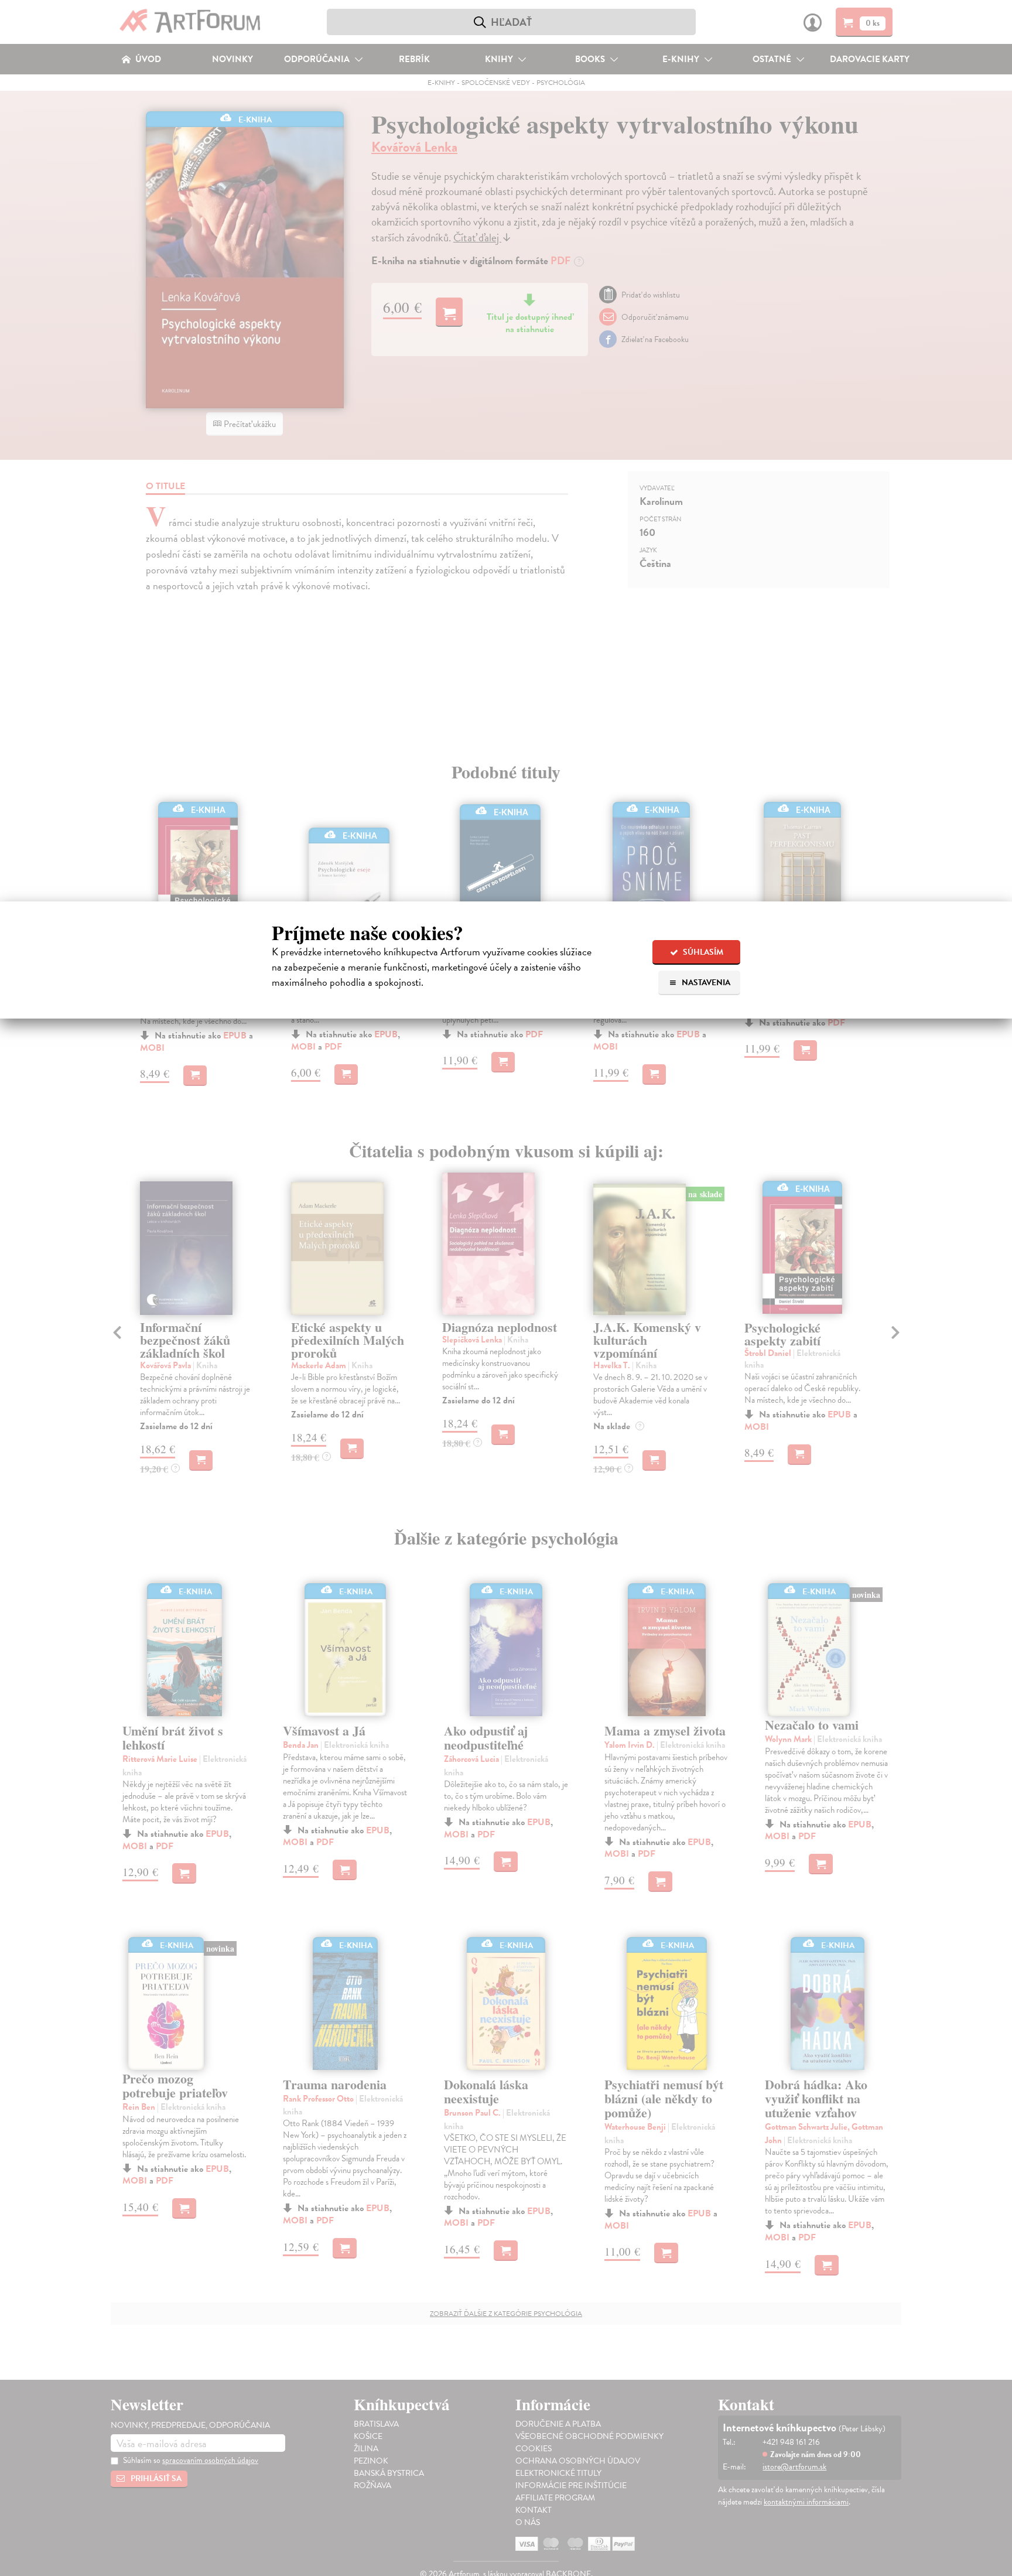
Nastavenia (705, 983)
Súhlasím (702, 952)
